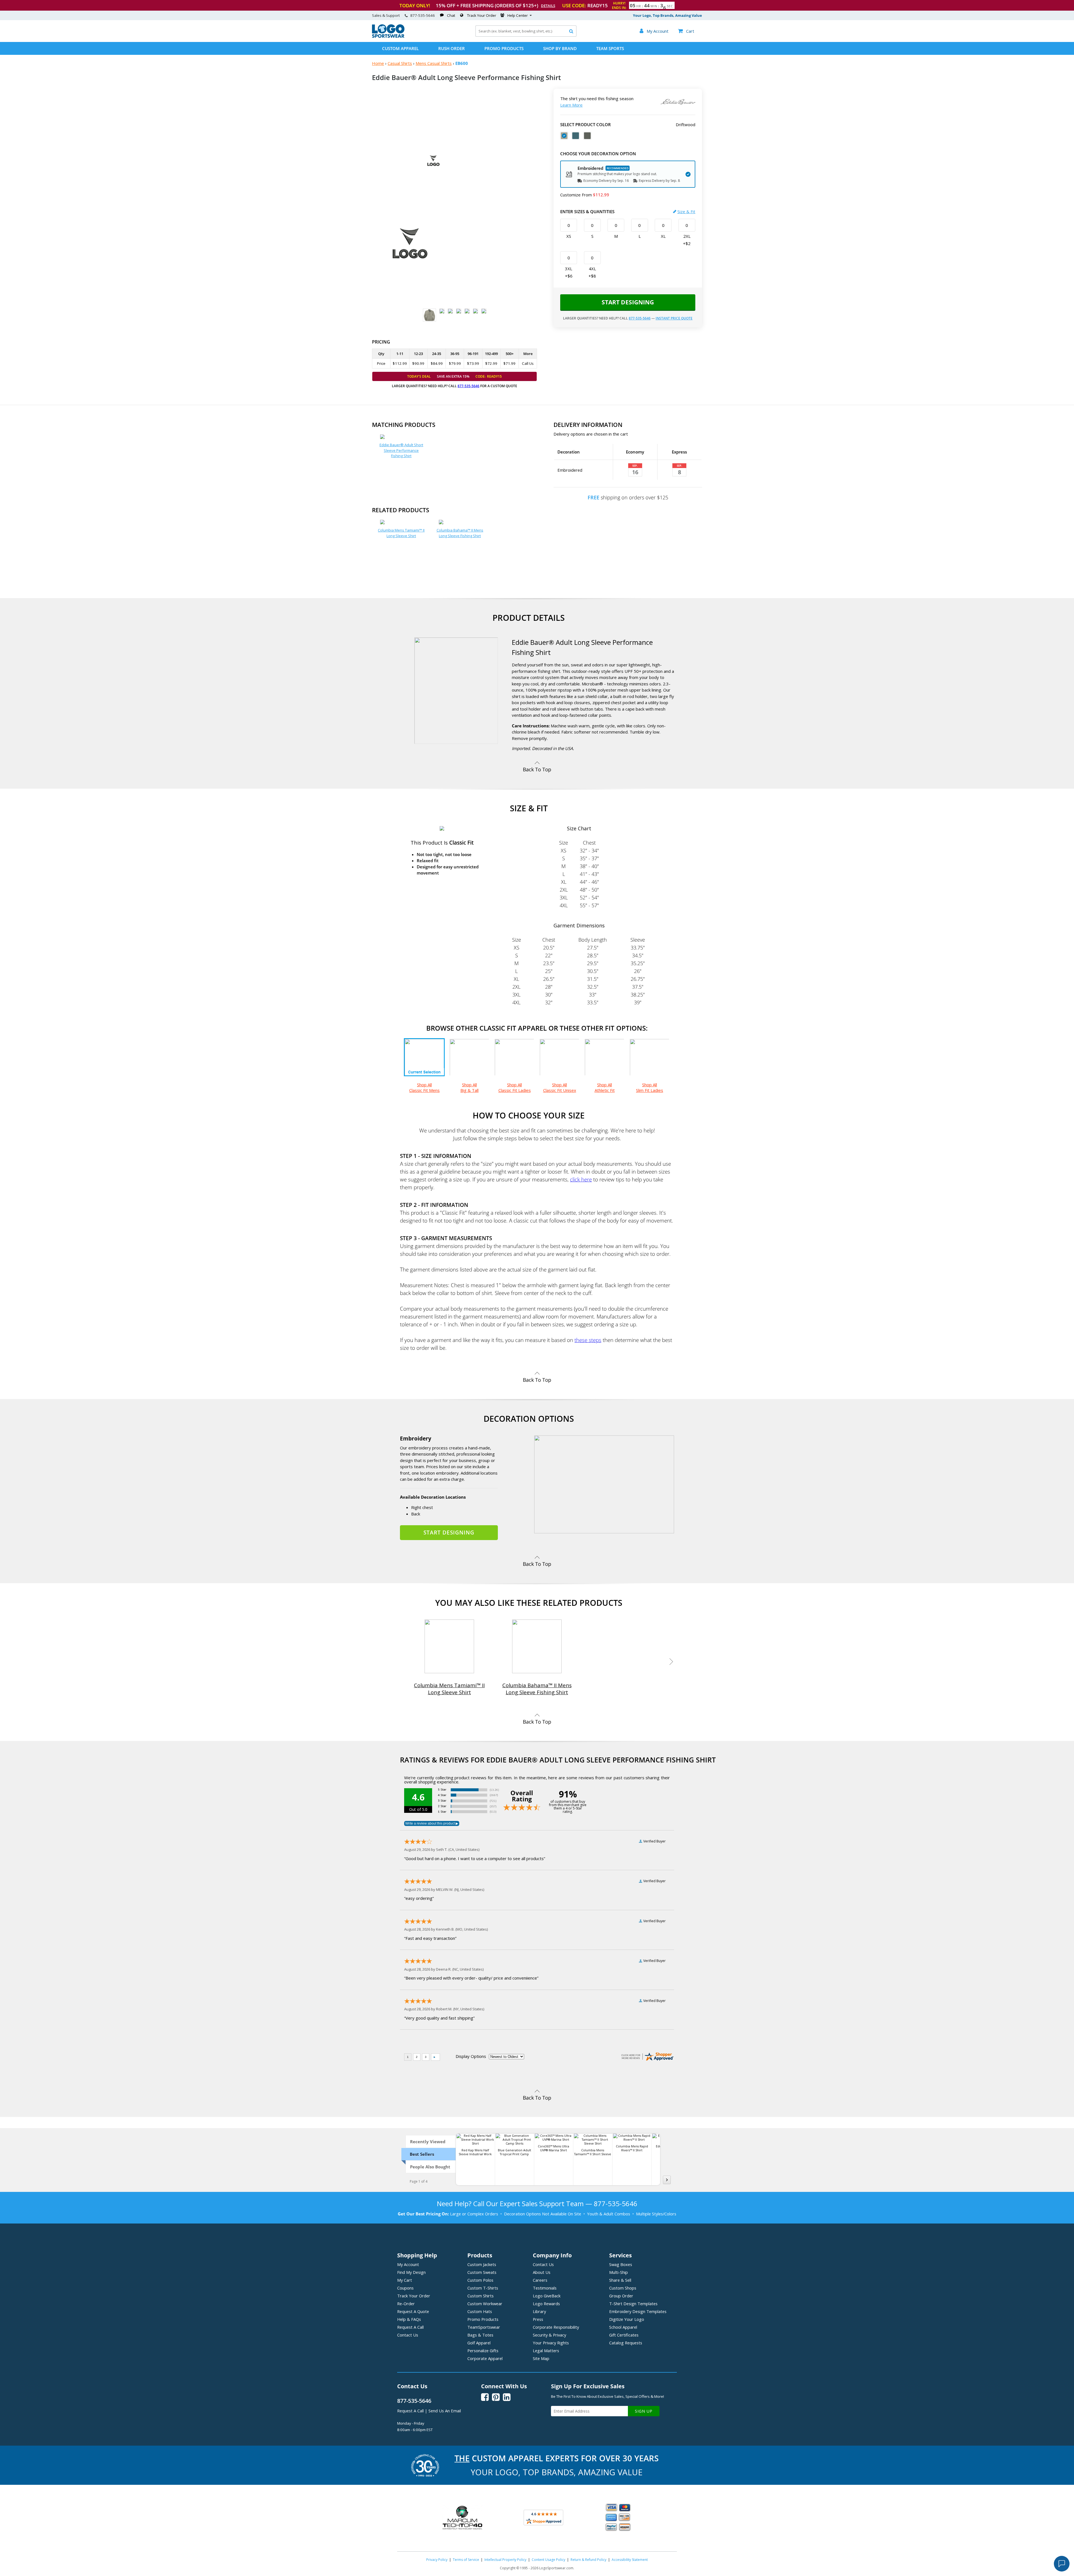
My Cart (405, 2280)
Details (548, 6)
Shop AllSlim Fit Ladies (650, 1087)
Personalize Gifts (483, 2351)
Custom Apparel (400, 48)
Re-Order (406, 2304)
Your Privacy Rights (551, 2343)
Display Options (471, 2056)
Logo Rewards (546, 2304)
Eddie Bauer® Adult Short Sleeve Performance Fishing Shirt (401, 450)
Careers (540, 2280)
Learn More (571, 105)
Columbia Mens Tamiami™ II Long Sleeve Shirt (401, 533)
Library (539, 2311)
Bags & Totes (480, 2335)
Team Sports (610, 48)
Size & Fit (686, 211)
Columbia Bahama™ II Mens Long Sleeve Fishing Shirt (460, 533)
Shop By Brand (560, 48)
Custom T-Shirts (483, 2288)
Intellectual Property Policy (505, 2560)
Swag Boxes (621, 2264)
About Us (542, 2272)
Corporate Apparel (485, 2358)
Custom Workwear (485, 2304)
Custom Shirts (481, 2296)
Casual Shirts (400, 63)
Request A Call (410, 2327)
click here (581, 1179)
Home (378, 63)
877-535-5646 (423, 15)
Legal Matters (546, 2351)
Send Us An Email (445, 2411)
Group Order (621, 2296)
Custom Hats (480, 2311)
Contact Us (408, 2335)
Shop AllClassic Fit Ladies (515, 1087)
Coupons (405, 2288)
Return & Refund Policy (588, 2560)
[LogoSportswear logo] (388, 36)
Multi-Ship (619, 2272)
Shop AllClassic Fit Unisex (560, 1087)
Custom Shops (623, 2288)
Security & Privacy (549, 2335)
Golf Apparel (479, 2343)
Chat (451, 15)
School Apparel (623, 2327)
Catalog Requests (626, 2343)
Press (538, 2319)
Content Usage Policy (548, 2560)
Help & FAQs (409, 2319)
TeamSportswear (484, 2327)
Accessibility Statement (630, 2560)
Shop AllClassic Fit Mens (424, 1087)
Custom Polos (480, 2280)
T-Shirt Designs (633, 2304)
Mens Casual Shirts (434, 63)
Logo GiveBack (547, 2296)
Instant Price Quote (674, 318)
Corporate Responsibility (556, 2327)
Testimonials (545, 2288)
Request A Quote (413, 2311)
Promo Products (504, 48)
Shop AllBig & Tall (469, 1087)
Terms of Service (466, 2560)
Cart (686, 31)
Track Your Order (482, 15)
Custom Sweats (482, 2272)
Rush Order (452, 48)
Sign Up (644, 2411)
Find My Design (411, 2272)
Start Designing (628, 302)
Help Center (518, 15)
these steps (588, 1340)
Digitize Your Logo (627, 2319)
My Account (408, 2264)
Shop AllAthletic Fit (605, 1087)
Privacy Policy (437, 2560)
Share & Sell (620, 2280)
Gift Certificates (624, 2335)
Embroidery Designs (638, 2311)
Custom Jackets (482, 2264)
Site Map (541, 2358)
